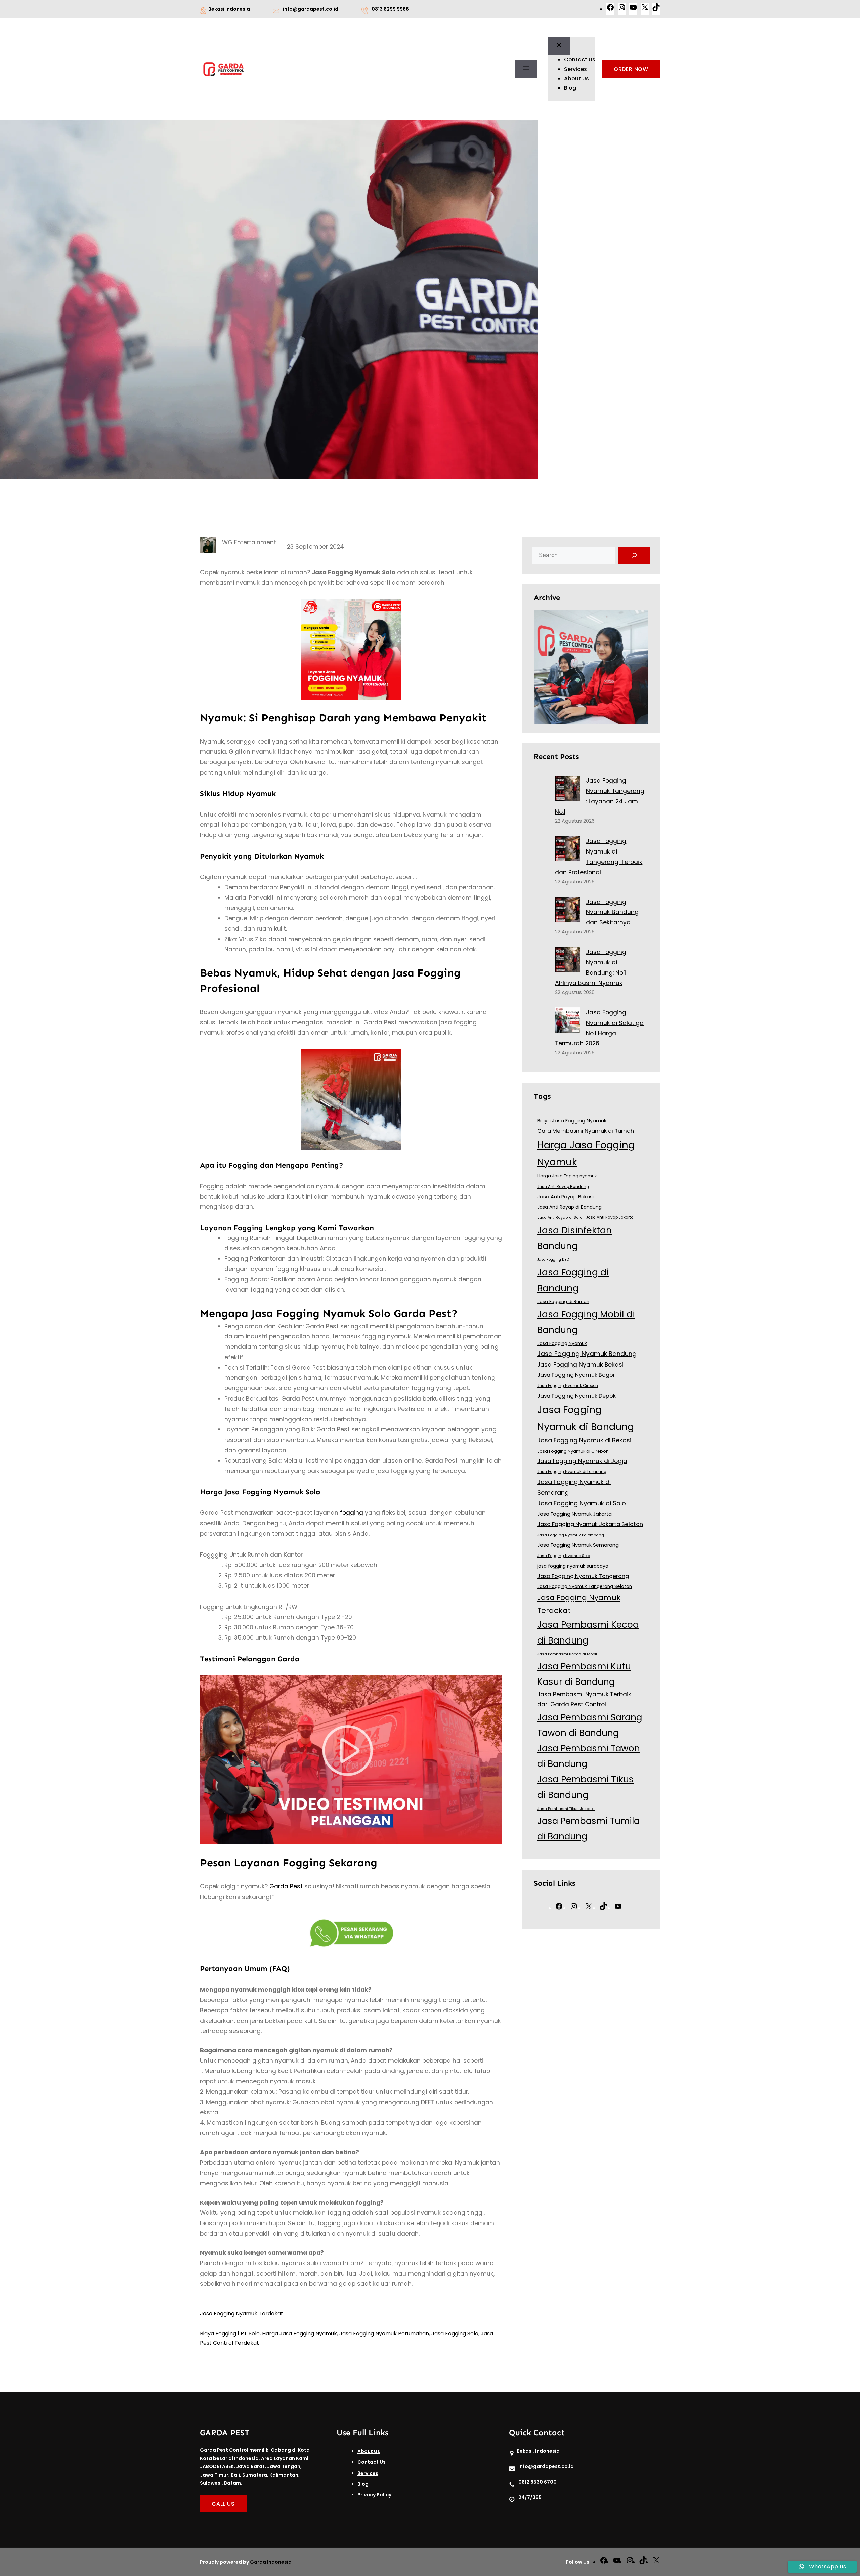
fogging (352, 1513)
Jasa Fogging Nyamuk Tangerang (583, 1576)
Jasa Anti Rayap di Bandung (569, 1207)
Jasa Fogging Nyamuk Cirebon (568, 1386)
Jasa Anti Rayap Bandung (563, 1187)
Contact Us (372, 2462)
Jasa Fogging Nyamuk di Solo (582, 1503)
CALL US (223, 2504)
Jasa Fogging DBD (553, 1260)
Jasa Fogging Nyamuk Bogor (576, 1375)
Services (368, 2473)
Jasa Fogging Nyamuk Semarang (578, 1545)
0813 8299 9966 (390, 9)
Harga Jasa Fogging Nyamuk (299, 2334)
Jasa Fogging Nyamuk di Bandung (586, 1418)
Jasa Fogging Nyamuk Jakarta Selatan (590, 1524)
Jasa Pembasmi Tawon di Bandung (589, 1756)
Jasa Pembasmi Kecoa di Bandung (588, 1632)
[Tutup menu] (559, 46)
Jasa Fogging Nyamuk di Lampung (572, 1472)
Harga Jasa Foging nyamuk (567, 1176)
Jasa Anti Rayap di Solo (560, 1218)
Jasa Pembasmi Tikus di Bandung (585, 1787)
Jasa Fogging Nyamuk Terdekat (242, 2313)
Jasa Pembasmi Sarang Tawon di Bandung (590, 1725)
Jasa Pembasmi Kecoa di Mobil (567, 1654)
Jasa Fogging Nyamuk (562, 1344)
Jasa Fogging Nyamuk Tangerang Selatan (585, 1587)
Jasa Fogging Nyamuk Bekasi (580, 1365)
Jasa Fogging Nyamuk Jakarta (574, 1514)
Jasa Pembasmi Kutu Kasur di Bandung (584, 1674)
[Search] (634, 555)
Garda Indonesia (271, 2562)
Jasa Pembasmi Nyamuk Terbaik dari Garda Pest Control (584, 1699)
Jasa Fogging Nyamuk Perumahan (384, 2334)
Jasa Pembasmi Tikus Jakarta (566, 1809)
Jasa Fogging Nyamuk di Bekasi (584, 1440)
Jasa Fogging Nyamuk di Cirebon (573, 1451)
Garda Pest (286, 1886)
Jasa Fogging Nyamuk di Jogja (582, 1461)
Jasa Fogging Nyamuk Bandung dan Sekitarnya (612, 912)
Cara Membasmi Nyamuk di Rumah (586, 1131)
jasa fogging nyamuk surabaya (573, 1566)
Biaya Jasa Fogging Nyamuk (572, 1121)
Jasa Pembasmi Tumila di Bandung (588, 1829)
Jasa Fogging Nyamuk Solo (564, 1556)
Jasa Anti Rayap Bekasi (565, 1197)
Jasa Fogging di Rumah (563, 1302)
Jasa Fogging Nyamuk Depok (576, 1396)
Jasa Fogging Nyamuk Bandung (587, 1354)
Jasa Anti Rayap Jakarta (610, 1217)
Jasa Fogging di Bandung (573, 1280)
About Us (369, 2451)
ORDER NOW (631, 69)
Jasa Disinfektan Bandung (574, 1238)
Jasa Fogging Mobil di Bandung (586, 1322)
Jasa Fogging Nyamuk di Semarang (574, 1487)
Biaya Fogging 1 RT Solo (230, 2334)
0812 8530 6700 (537, 2482)
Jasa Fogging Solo (455, 2334)
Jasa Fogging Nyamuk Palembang (571, 1535)
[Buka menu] (526, 69)
